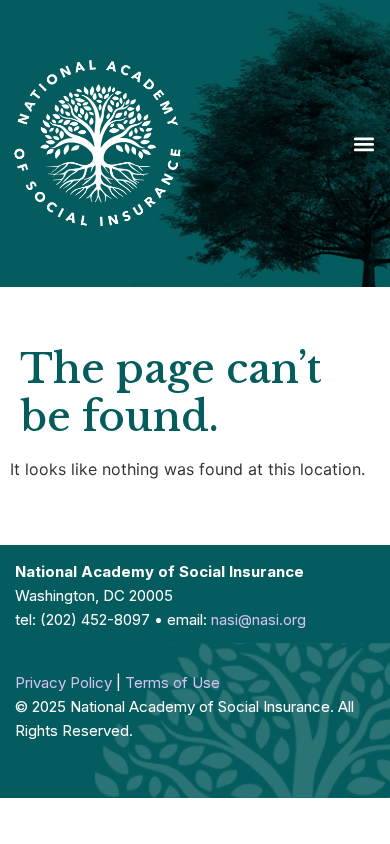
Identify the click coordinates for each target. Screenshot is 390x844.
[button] (363, 143)
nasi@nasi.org (258, 619)
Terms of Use (172, 682)
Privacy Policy (63, 682)
